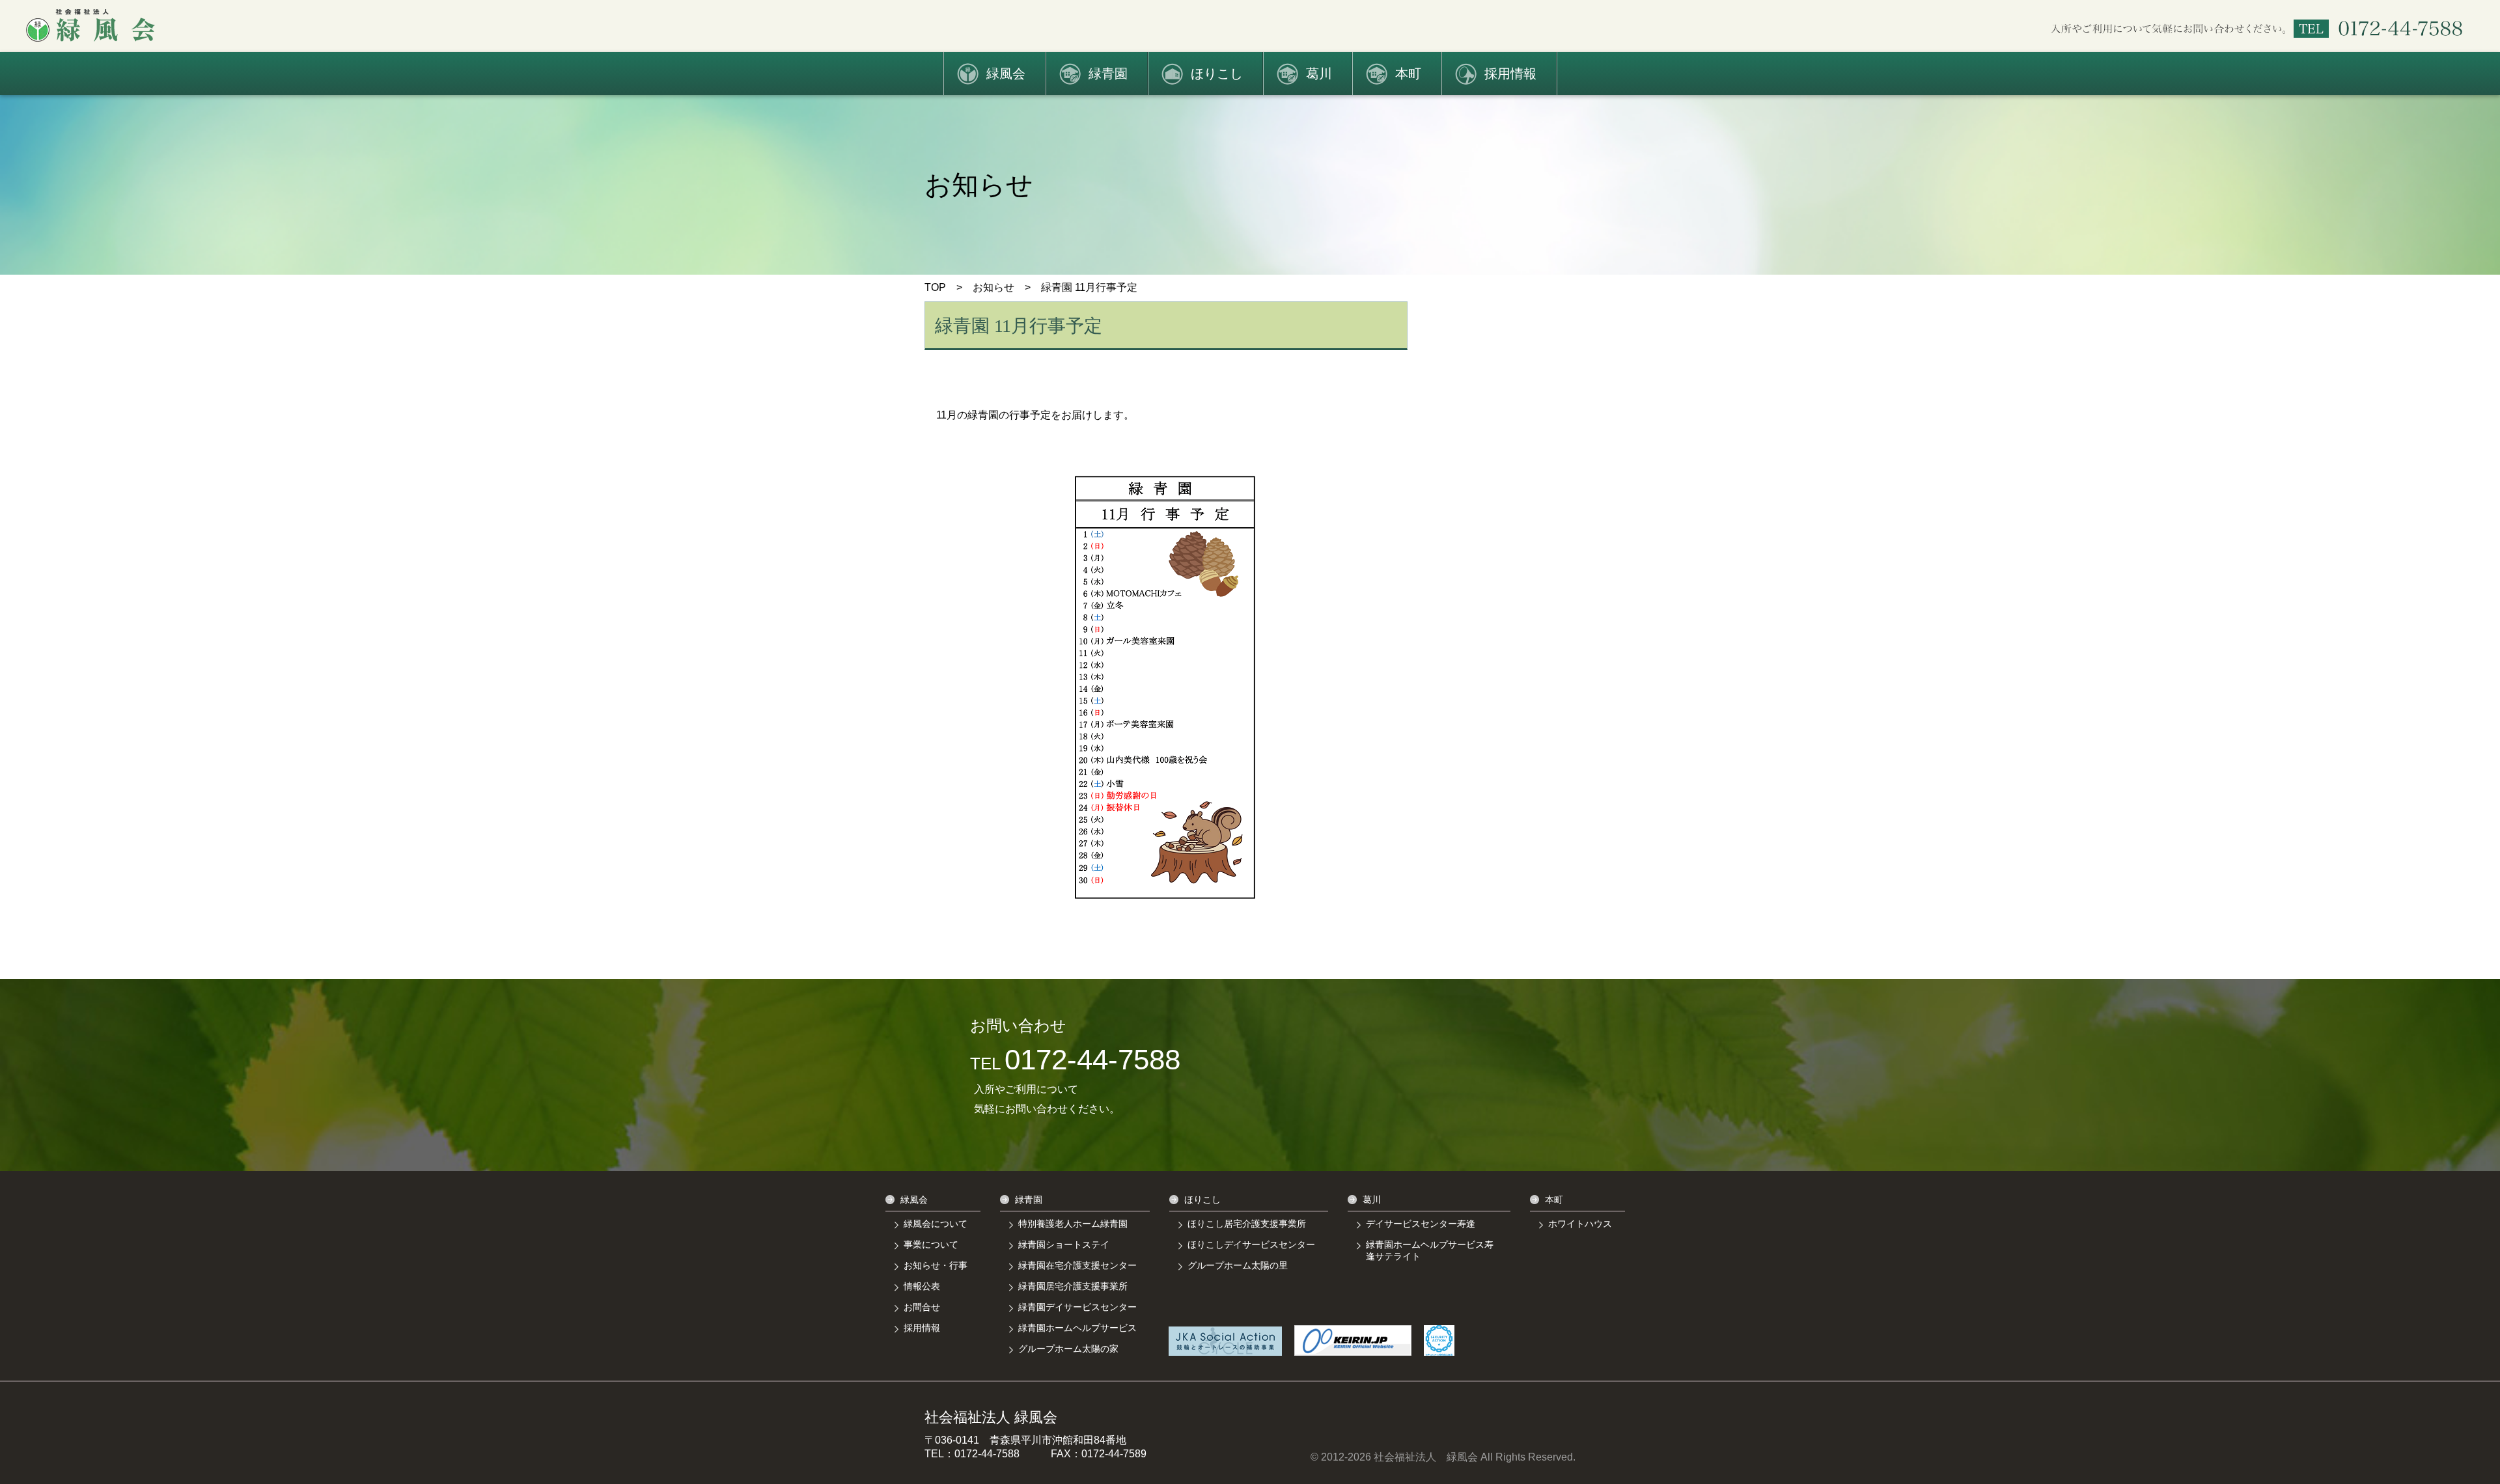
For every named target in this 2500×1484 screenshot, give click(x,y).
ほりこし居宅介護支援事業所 (1247, 1224)
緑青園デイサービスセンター (1077, 1307)
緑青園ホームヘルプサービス (1077, 1328)
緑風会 (1006, 74)
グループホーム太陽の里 (1238, 1265)
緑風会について (936, 1224)
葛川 (1319, 74)
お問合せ (922, 1307)
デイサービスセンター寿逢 (1421, 1224)
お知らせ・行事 (936, 1265)
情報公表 (922, 1286)
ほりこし (1217, 74)
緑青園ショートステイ (1064, 1244)
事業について (931, 1244)
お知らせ (993, 287)
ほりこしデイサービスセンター (1251, 1244)
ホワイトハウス (1580, 1224)
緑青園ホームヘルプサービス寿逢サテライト (1430, 1250)
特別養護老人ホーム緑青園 (1073, 1224)
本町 (1408, 74)
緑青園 (1108, 74)
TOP (935, 287)
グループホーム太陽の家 (1068, 1349)
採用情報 (1510, 74)
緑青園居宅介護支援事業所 (1073, 1286)
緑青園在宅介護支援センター (1077, 1265)
